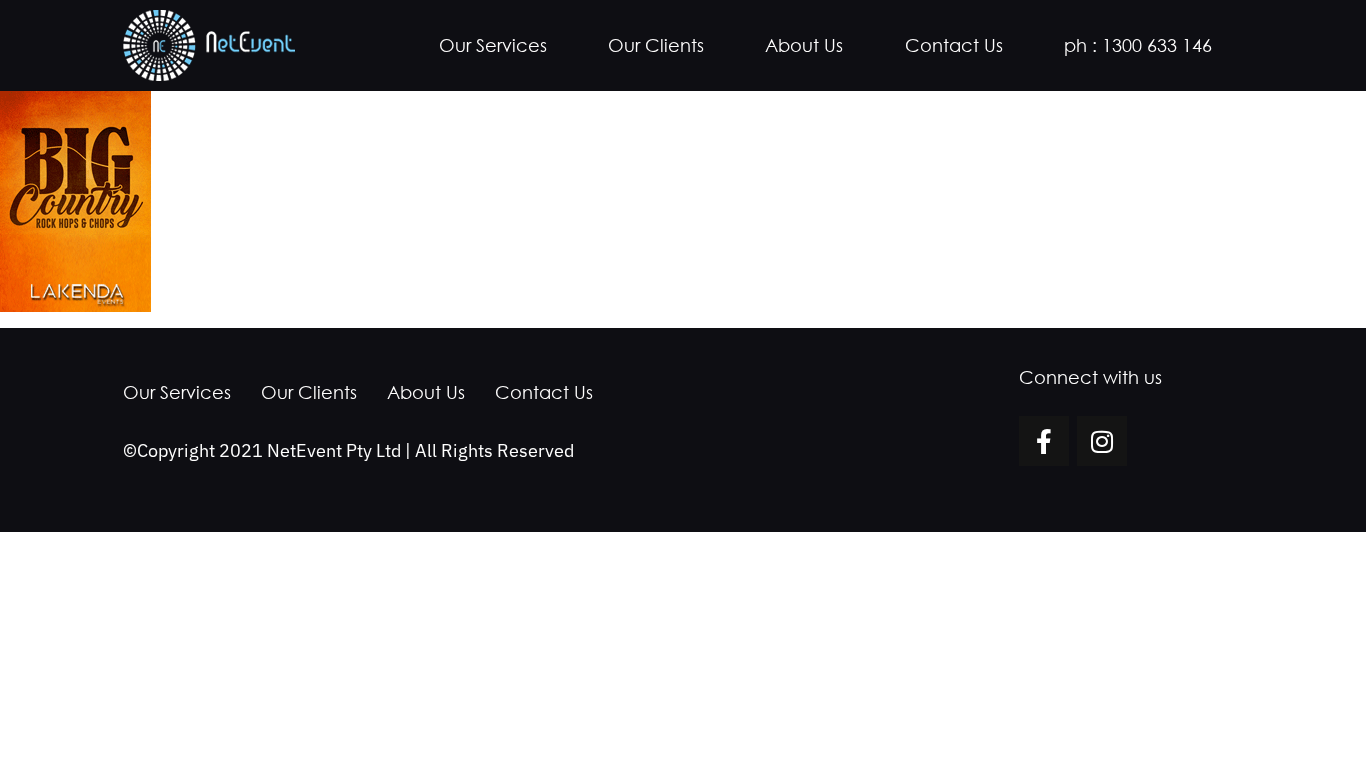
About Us (804, 45)
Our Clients (656, 45)
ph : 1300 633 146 (1138, 45)
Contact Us (954, 45)
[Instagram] (1102, 441)
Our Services (493, 45)
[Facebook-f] (1044, 441)
